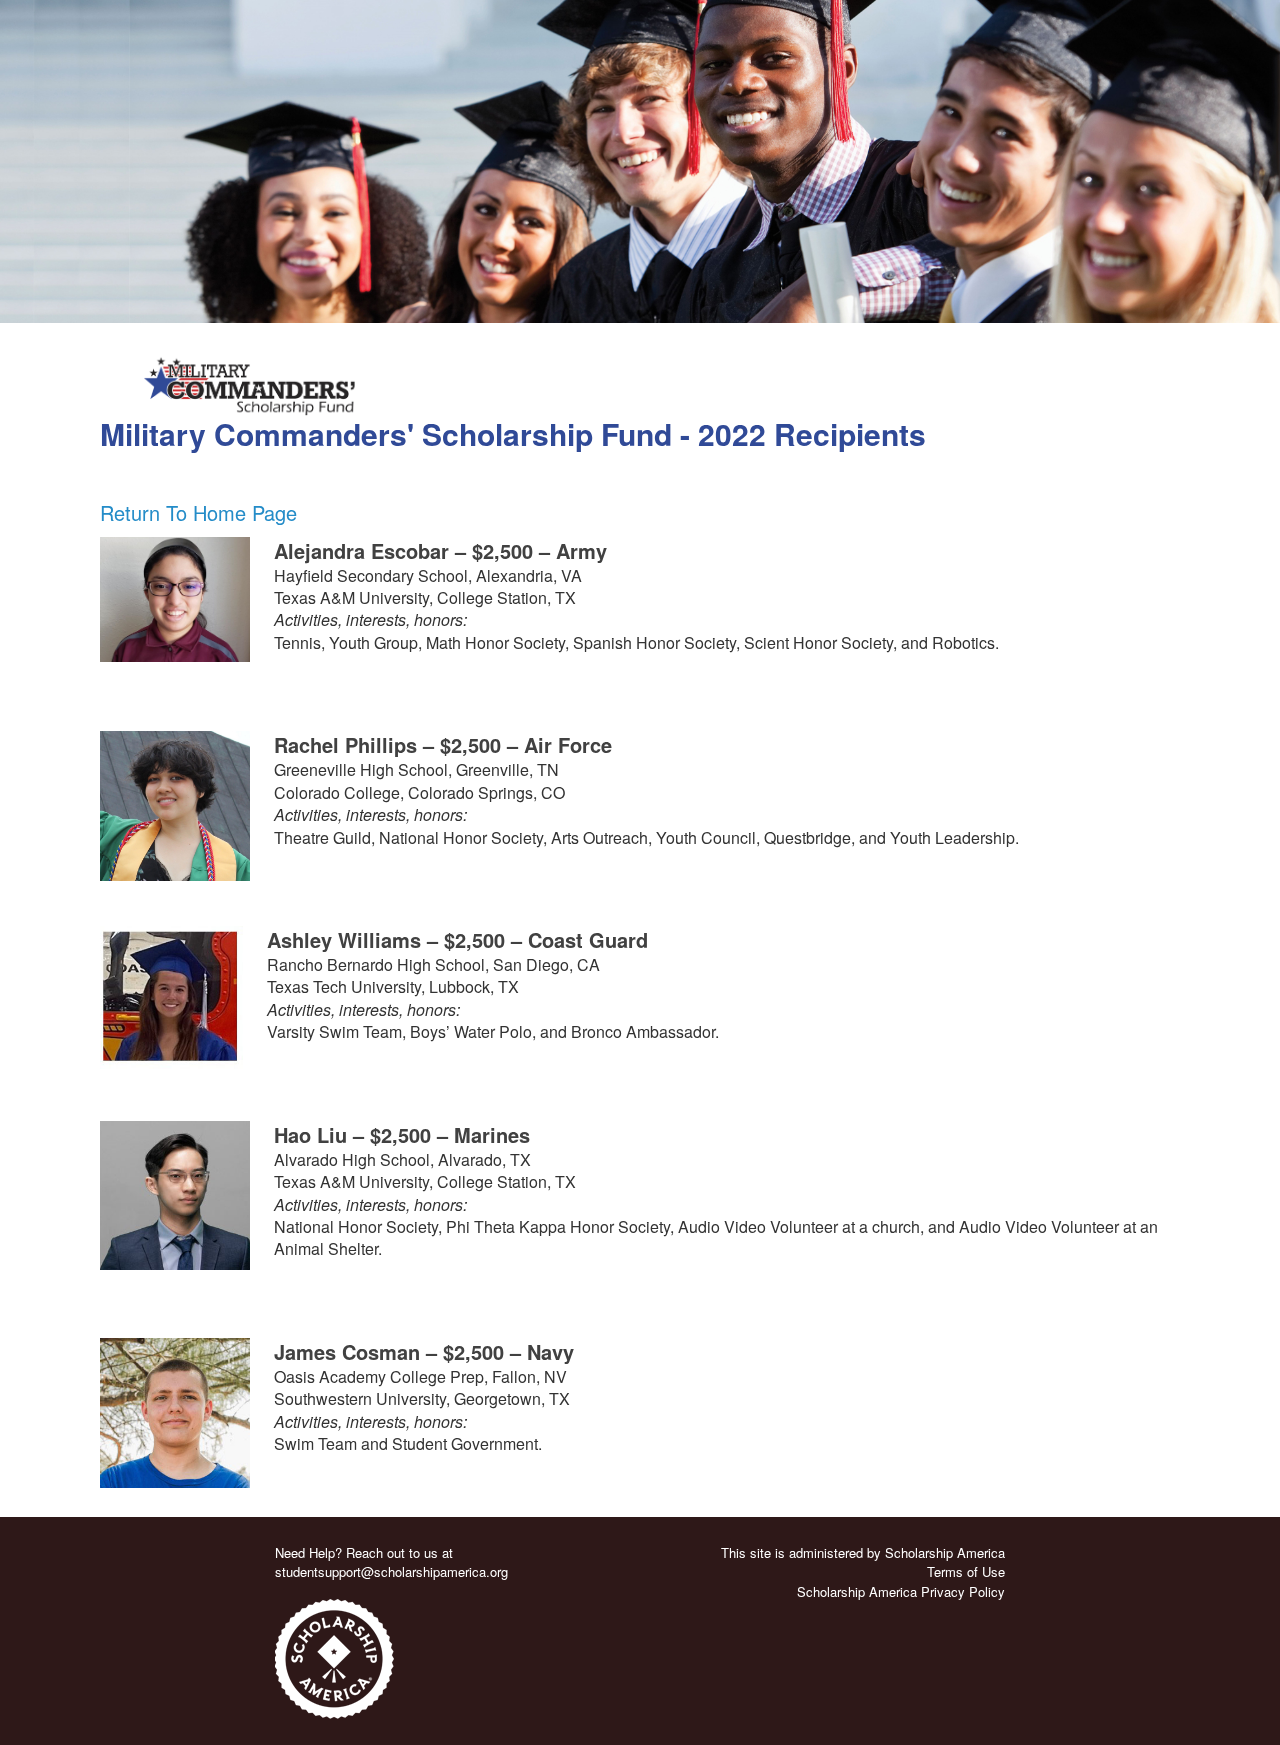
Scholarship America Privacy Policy (901, 1591)
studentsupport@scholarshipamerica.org (391, 1571)
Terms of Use (966, 1571)
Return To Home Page (198, 512)
